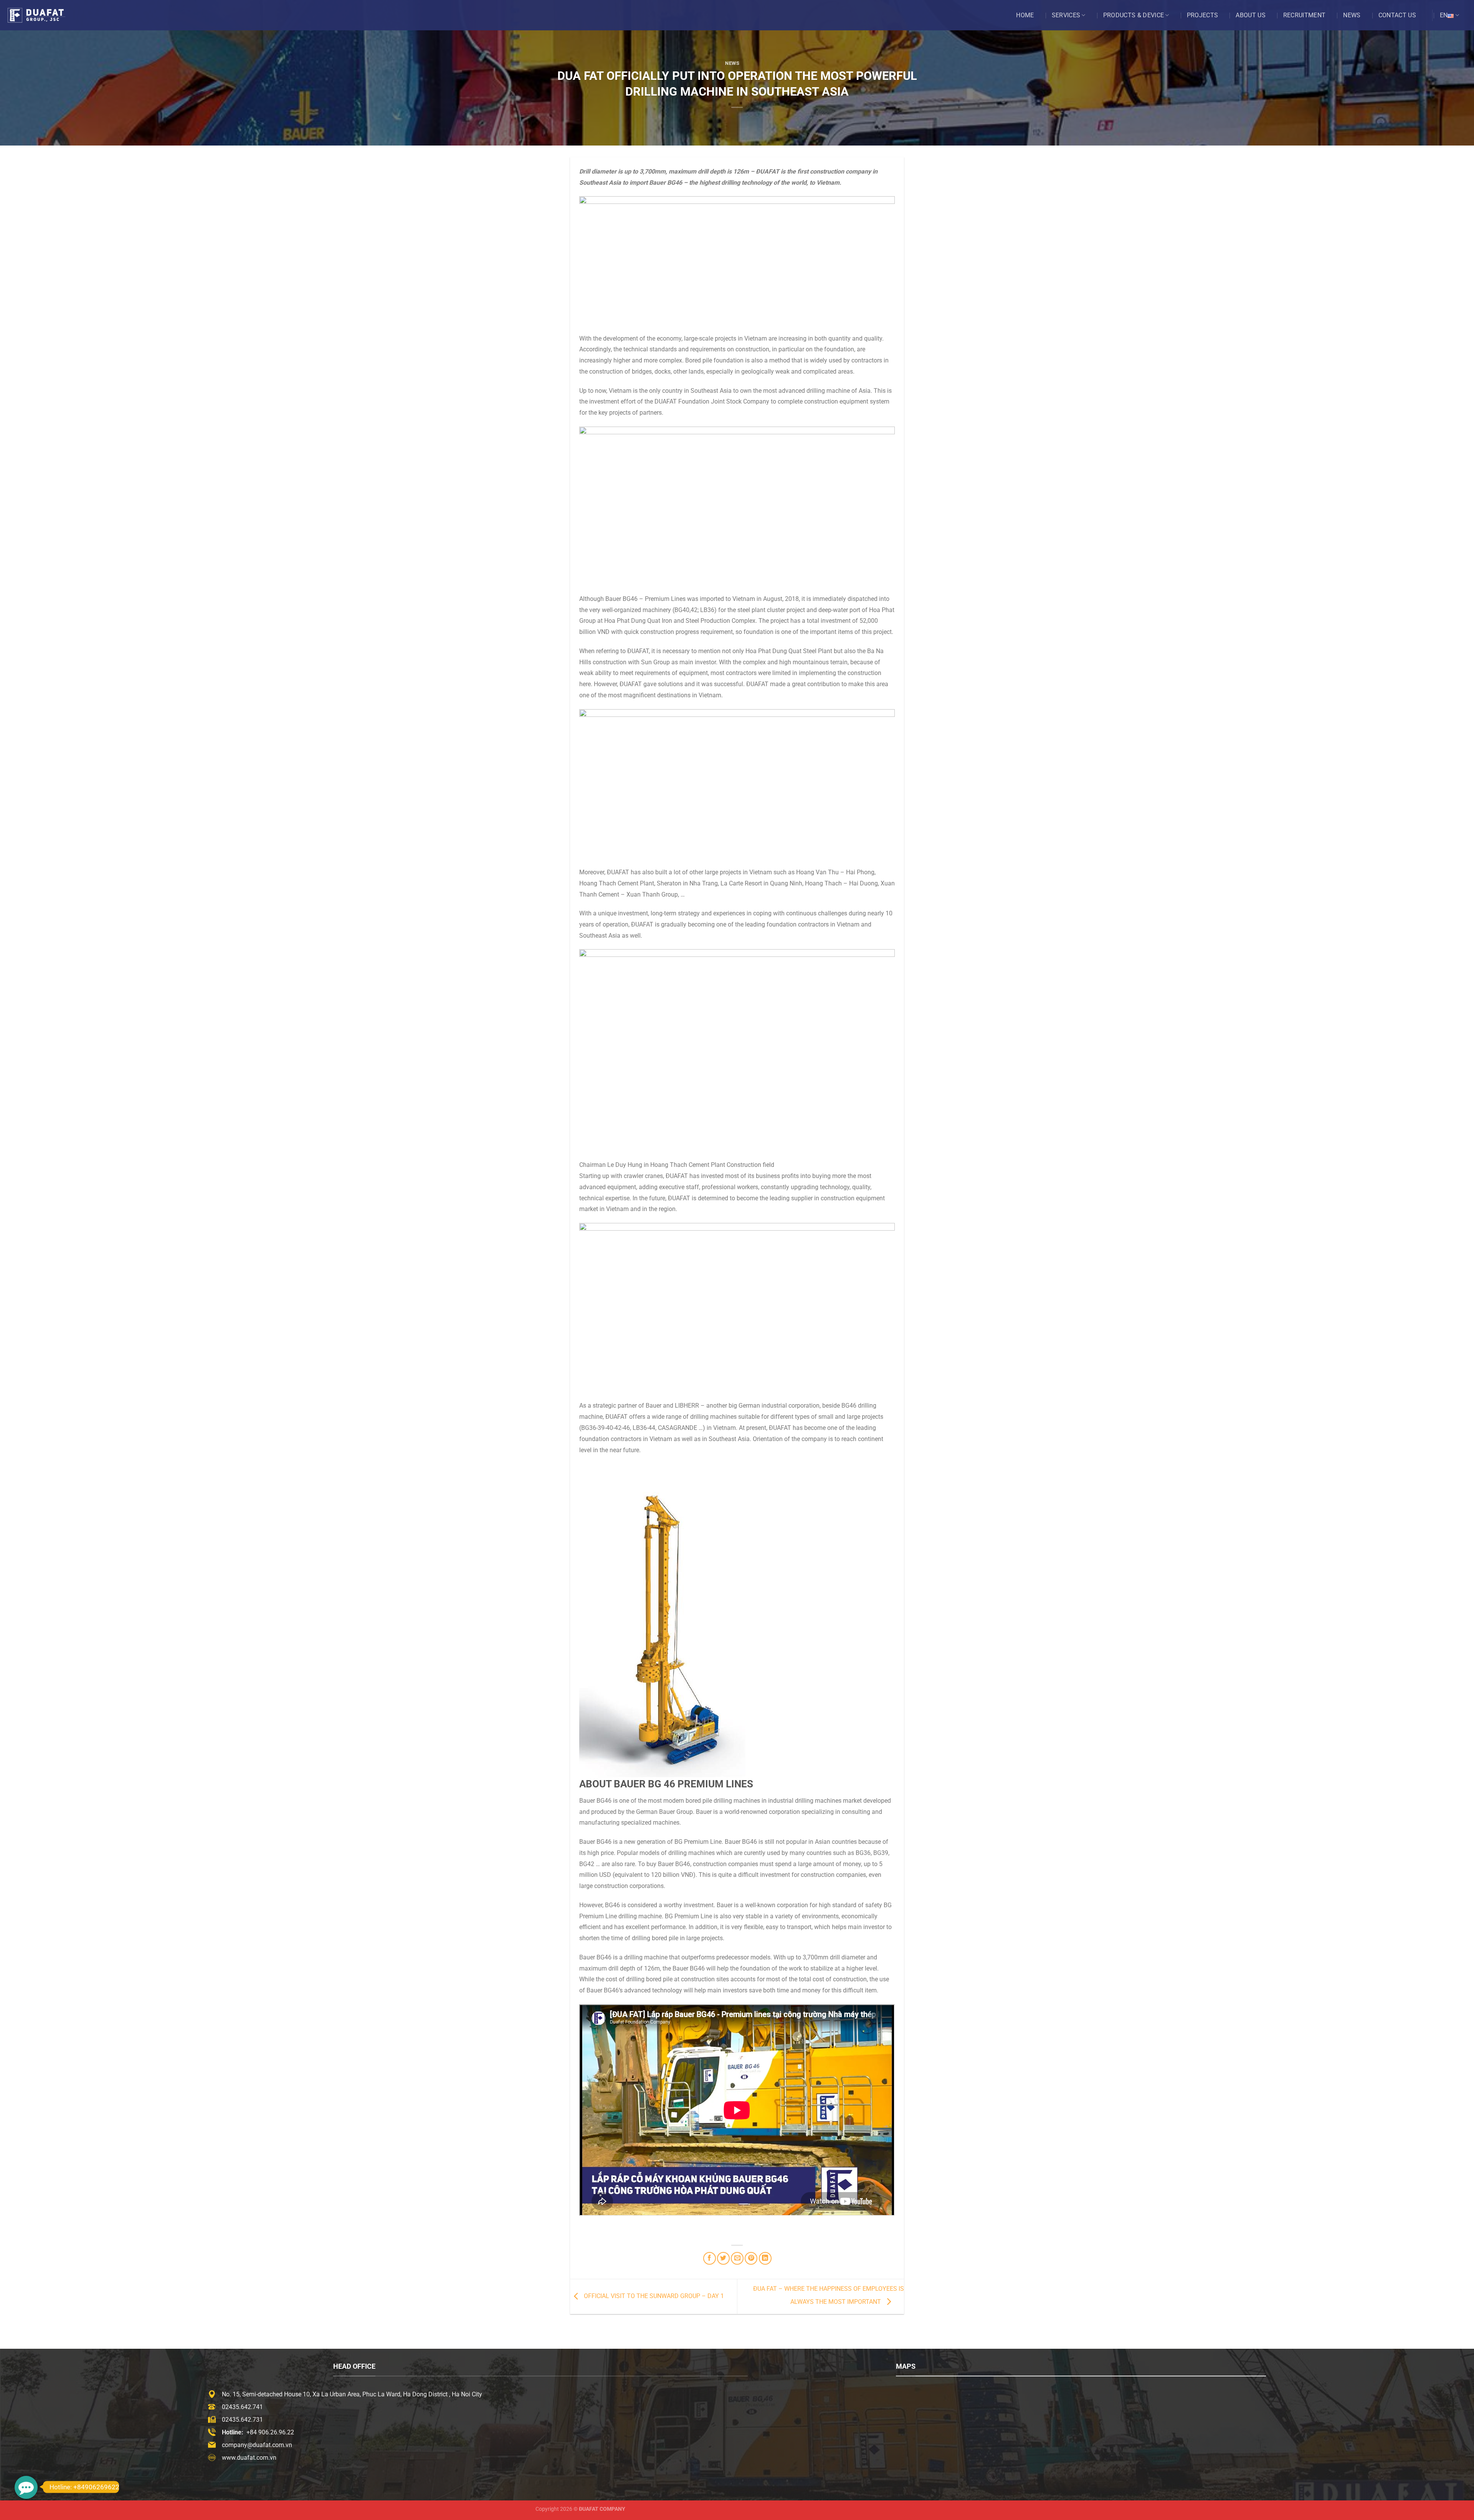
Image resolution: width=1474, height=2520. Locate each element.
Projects (1203, 15)
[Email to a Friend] (737, 2258)
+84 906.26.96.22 (270, 2432)
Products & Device (1134, 15)
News (1352, 15)
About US (1251, 15)
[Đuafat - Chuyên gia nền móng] (44, 15)
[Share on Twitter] (723, 2258)
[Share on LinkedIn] (765, 2258)
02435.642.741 (242, 2407)
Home (1025, 15)
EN (1444, 15)
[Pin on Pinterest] (751, 2258)
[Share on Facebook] (710, 2258)
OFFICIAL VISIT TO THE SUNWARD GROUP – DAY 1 (653, 2296)
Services (1066, 15)
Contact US (1397, 15)
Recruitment (1305, 15)
